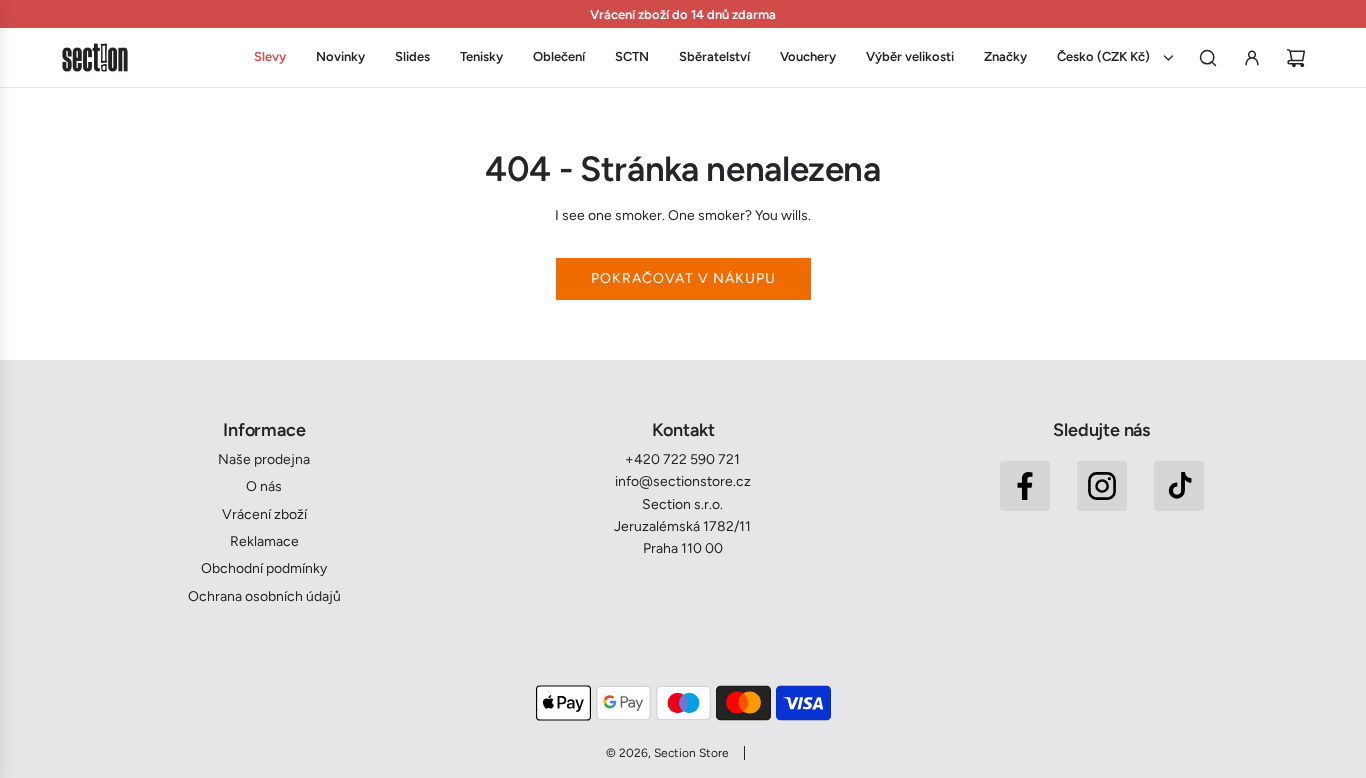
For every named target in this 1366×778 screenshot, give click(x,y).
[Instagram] (1102, 486)
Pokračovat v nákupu (683, 278)
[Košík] (1296, 58)
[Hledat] (1208, 58)
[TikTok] (1179, 486)
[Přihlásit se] (1252, 58)
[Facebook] (1025, 486)
